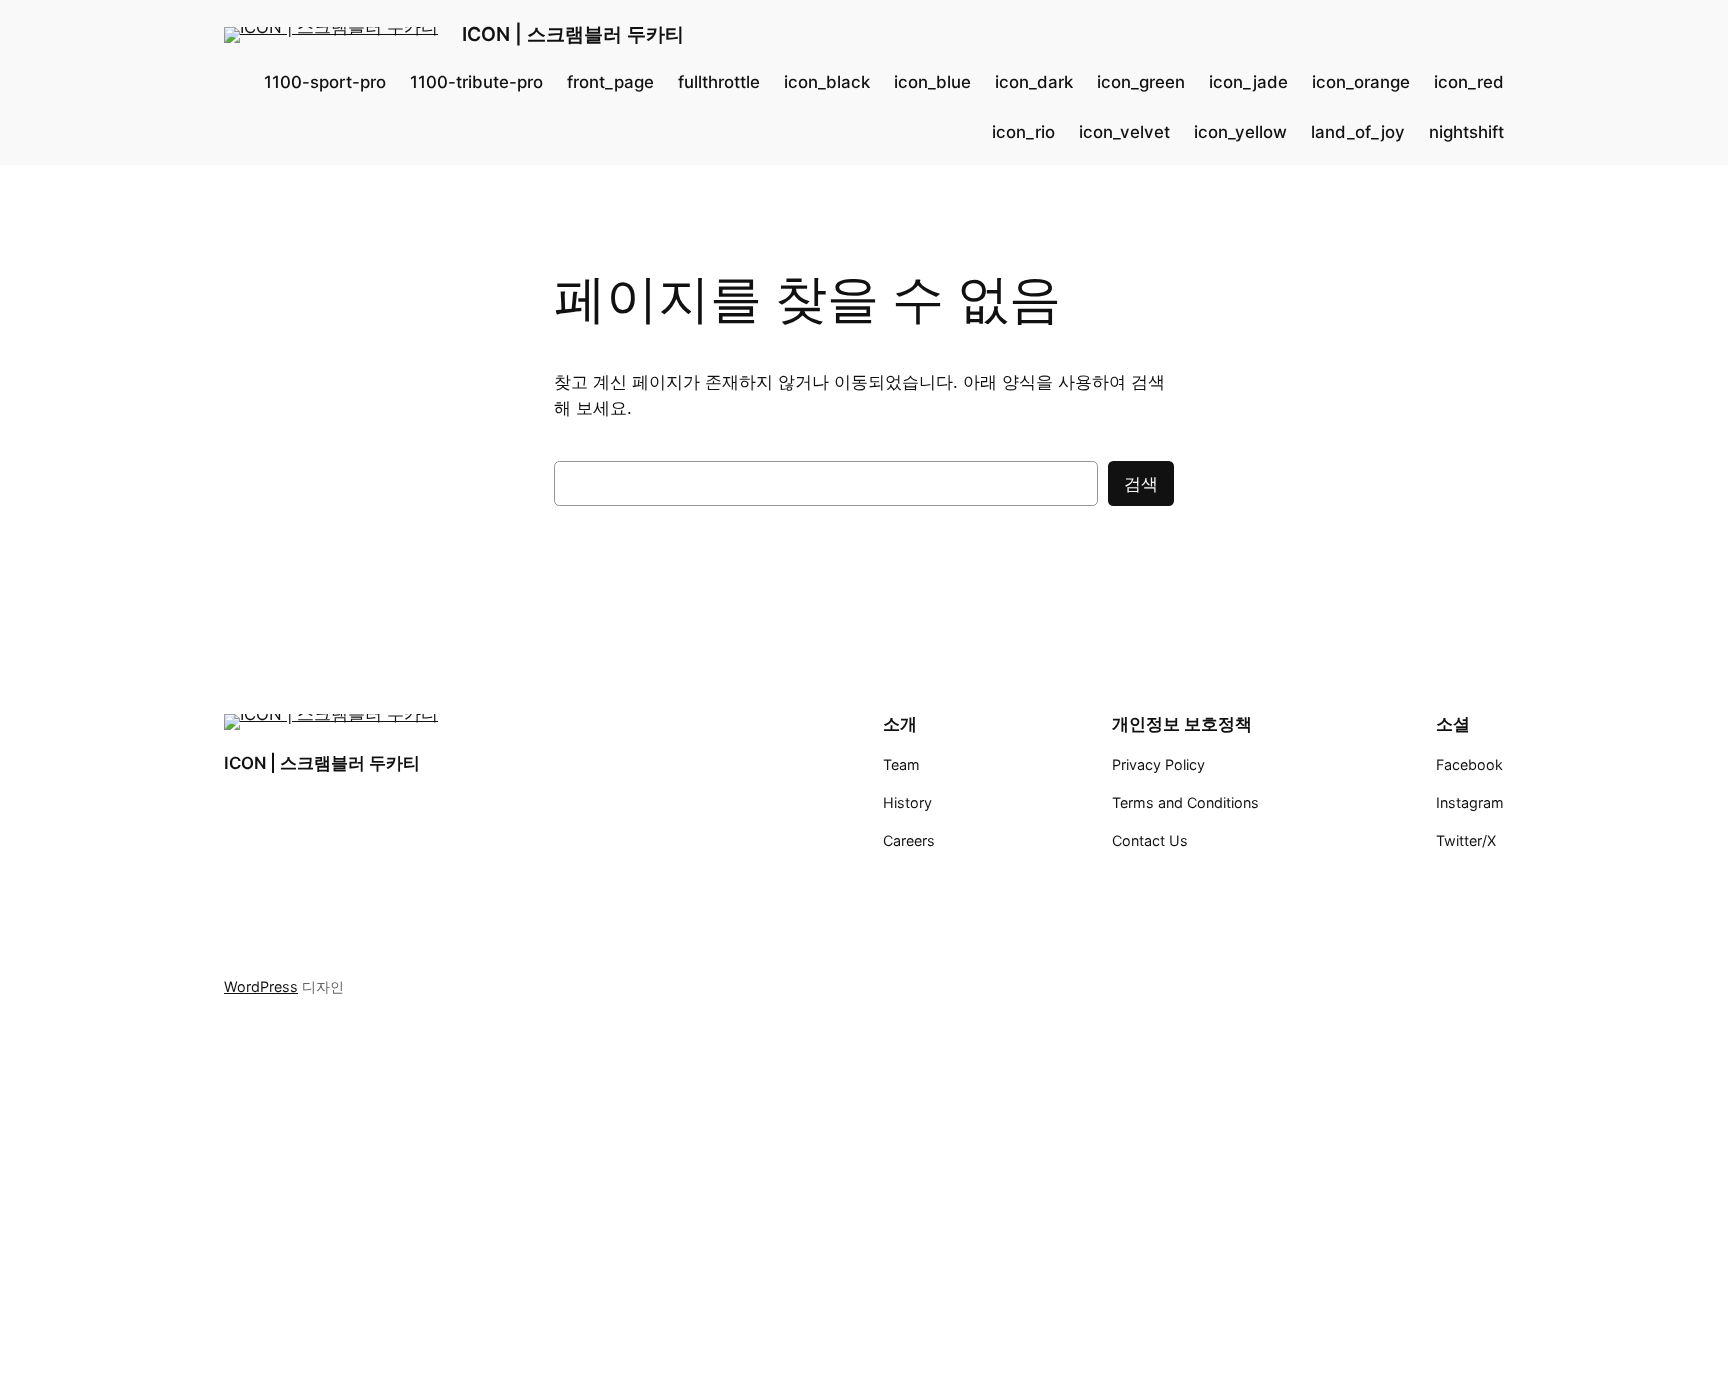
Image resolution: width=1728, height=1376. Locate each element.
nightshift (1466, 132)
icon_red (1469, 82)
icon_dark (1034, 82)
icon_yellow (1240, 132)
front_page (610, 82)
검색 (1141, 484)
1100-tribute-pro (476, 82)
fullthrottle (719, 82)
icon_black (827, 82)
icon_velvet (1124, 132)
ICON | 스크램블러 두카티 (573, 34)
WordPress (261, 986)
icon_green (1141, 82)
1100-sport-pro (325, 82)
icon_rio (1023, 132)
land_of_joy (1358, 132)
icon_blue (932, 82)
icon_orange (1361, 82)
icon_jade (1248, 82)
